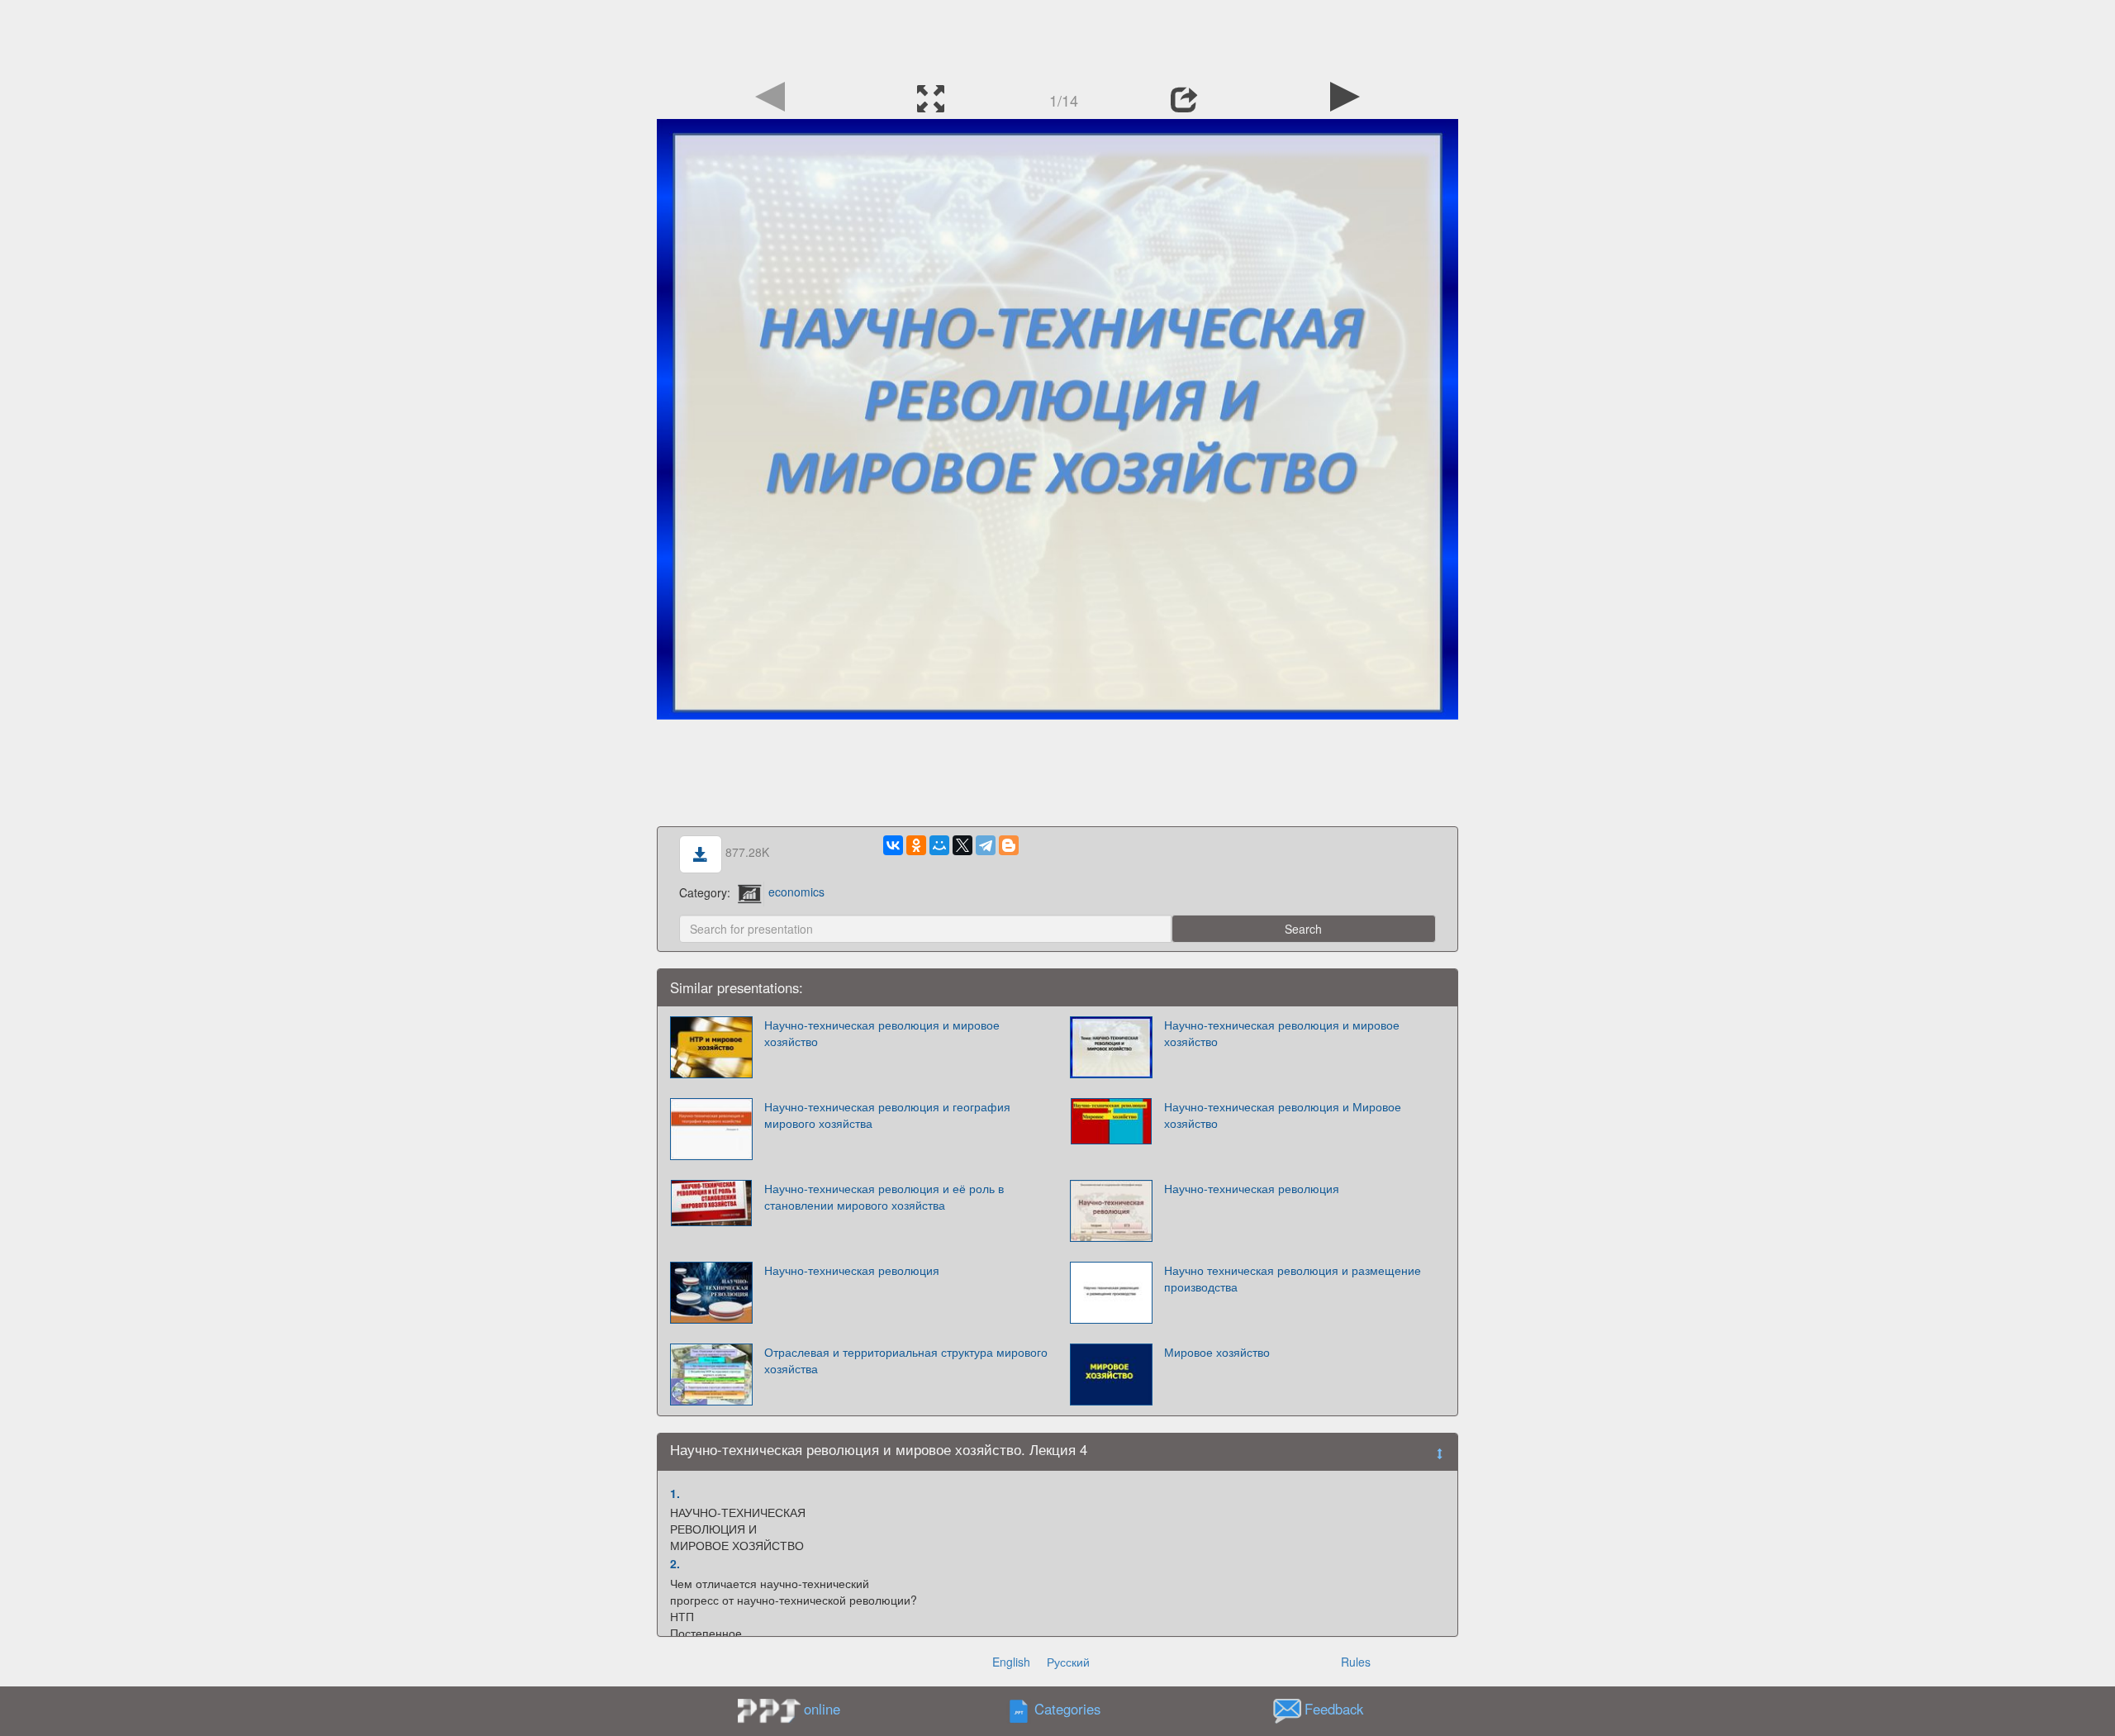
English (1011, 1662)
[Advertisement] (1057, 37)
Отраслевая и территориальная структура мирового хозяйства (906, 1360)
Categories (1067, 1709)
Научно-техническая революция (1252, 1188)
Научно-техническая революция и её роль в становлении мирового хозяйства (884, 1196)
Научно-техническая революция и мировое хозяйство (882, 1033)
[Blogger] (1009, 845)
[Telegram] (986, 845)
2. (675, 1563)
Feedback (1334, 1709)
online (822, 1709)
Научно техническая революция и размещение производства (1293, 1278)
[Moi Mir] (939, 845)
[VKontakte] (893, 845)
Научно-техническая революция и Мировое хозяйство (1283, 1115)
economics (796, 892)
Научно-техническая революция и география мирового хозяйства (887, 1115)
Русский (1068, 1662)
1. (675, 1493)
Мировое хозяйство (1217, 1352)
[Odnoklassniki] (916, 845)
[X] (962, 845)
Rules (1356, 1662)
